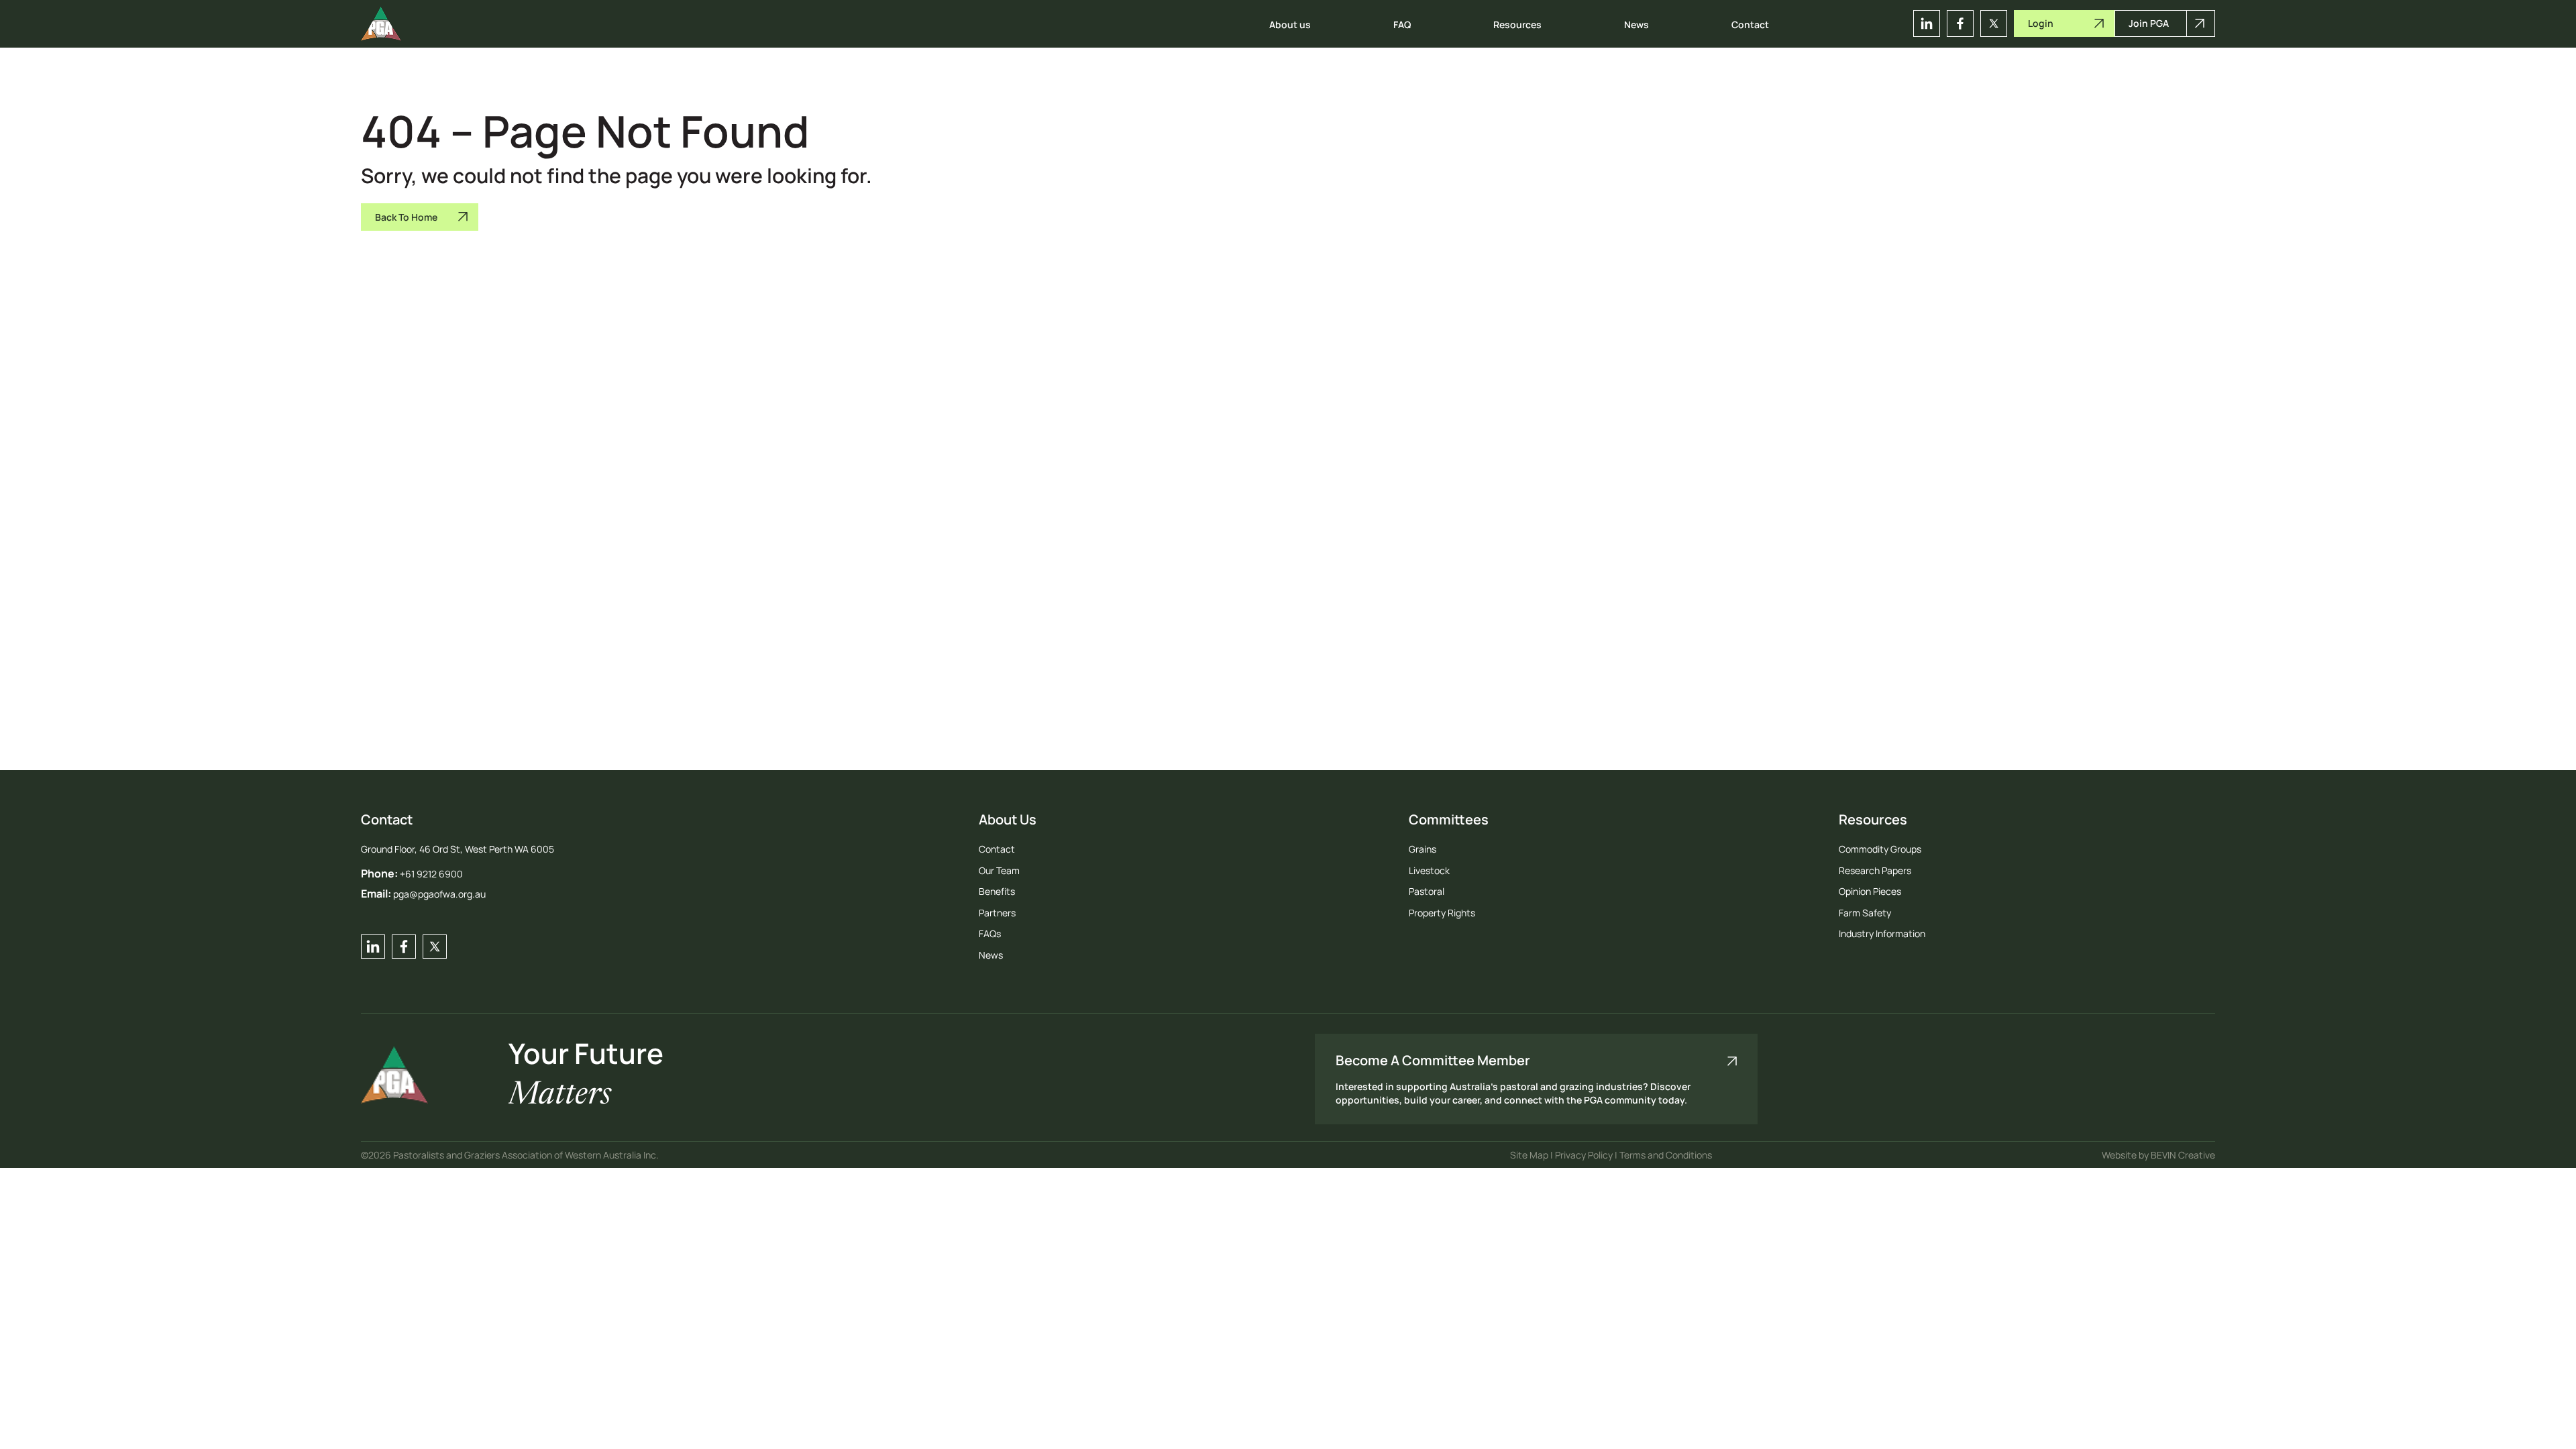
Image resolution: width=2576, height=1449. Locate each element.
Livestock (1429, 870)
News (1636, 24)
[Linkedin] (1927, 23)
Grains (1423, 849)
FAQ (1402, 24)
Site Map (1530, 1155)
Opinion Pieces (1870, 891)
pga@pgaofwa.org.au (439, 894)
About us (1290, 24)
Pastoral (1427, 891)
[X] (1994, 23)
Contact (1750, 24)
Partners (997, 913)
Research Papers (1875, 870)
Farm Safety (1865, 913)
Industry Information (1882, 933)
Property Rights (1442, 913)
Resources (1517, 24)
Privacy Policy (1585, 1155)
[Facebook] (1960, 23)
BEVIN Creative (2183, 1155)
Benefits (997, 891)
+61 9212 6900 (431, 874)
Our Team (999, 870)
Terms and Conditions (1666, 1155)
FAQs (990, 933)
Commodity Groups (1880, 849)
